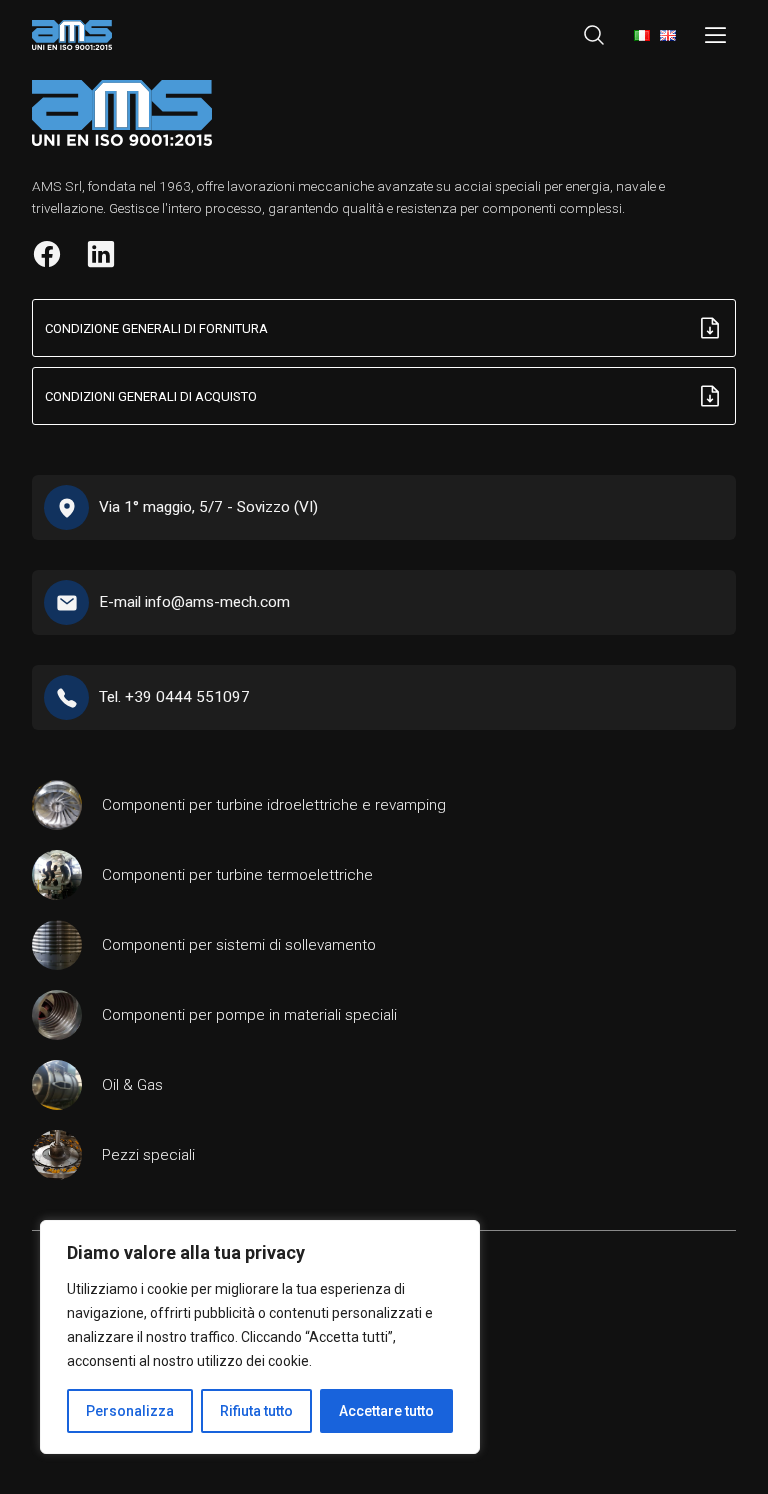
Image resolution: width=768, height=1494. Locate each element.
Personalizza (130, 1411)
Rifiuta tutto (256, 1411)
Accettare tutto (386, 1411)
